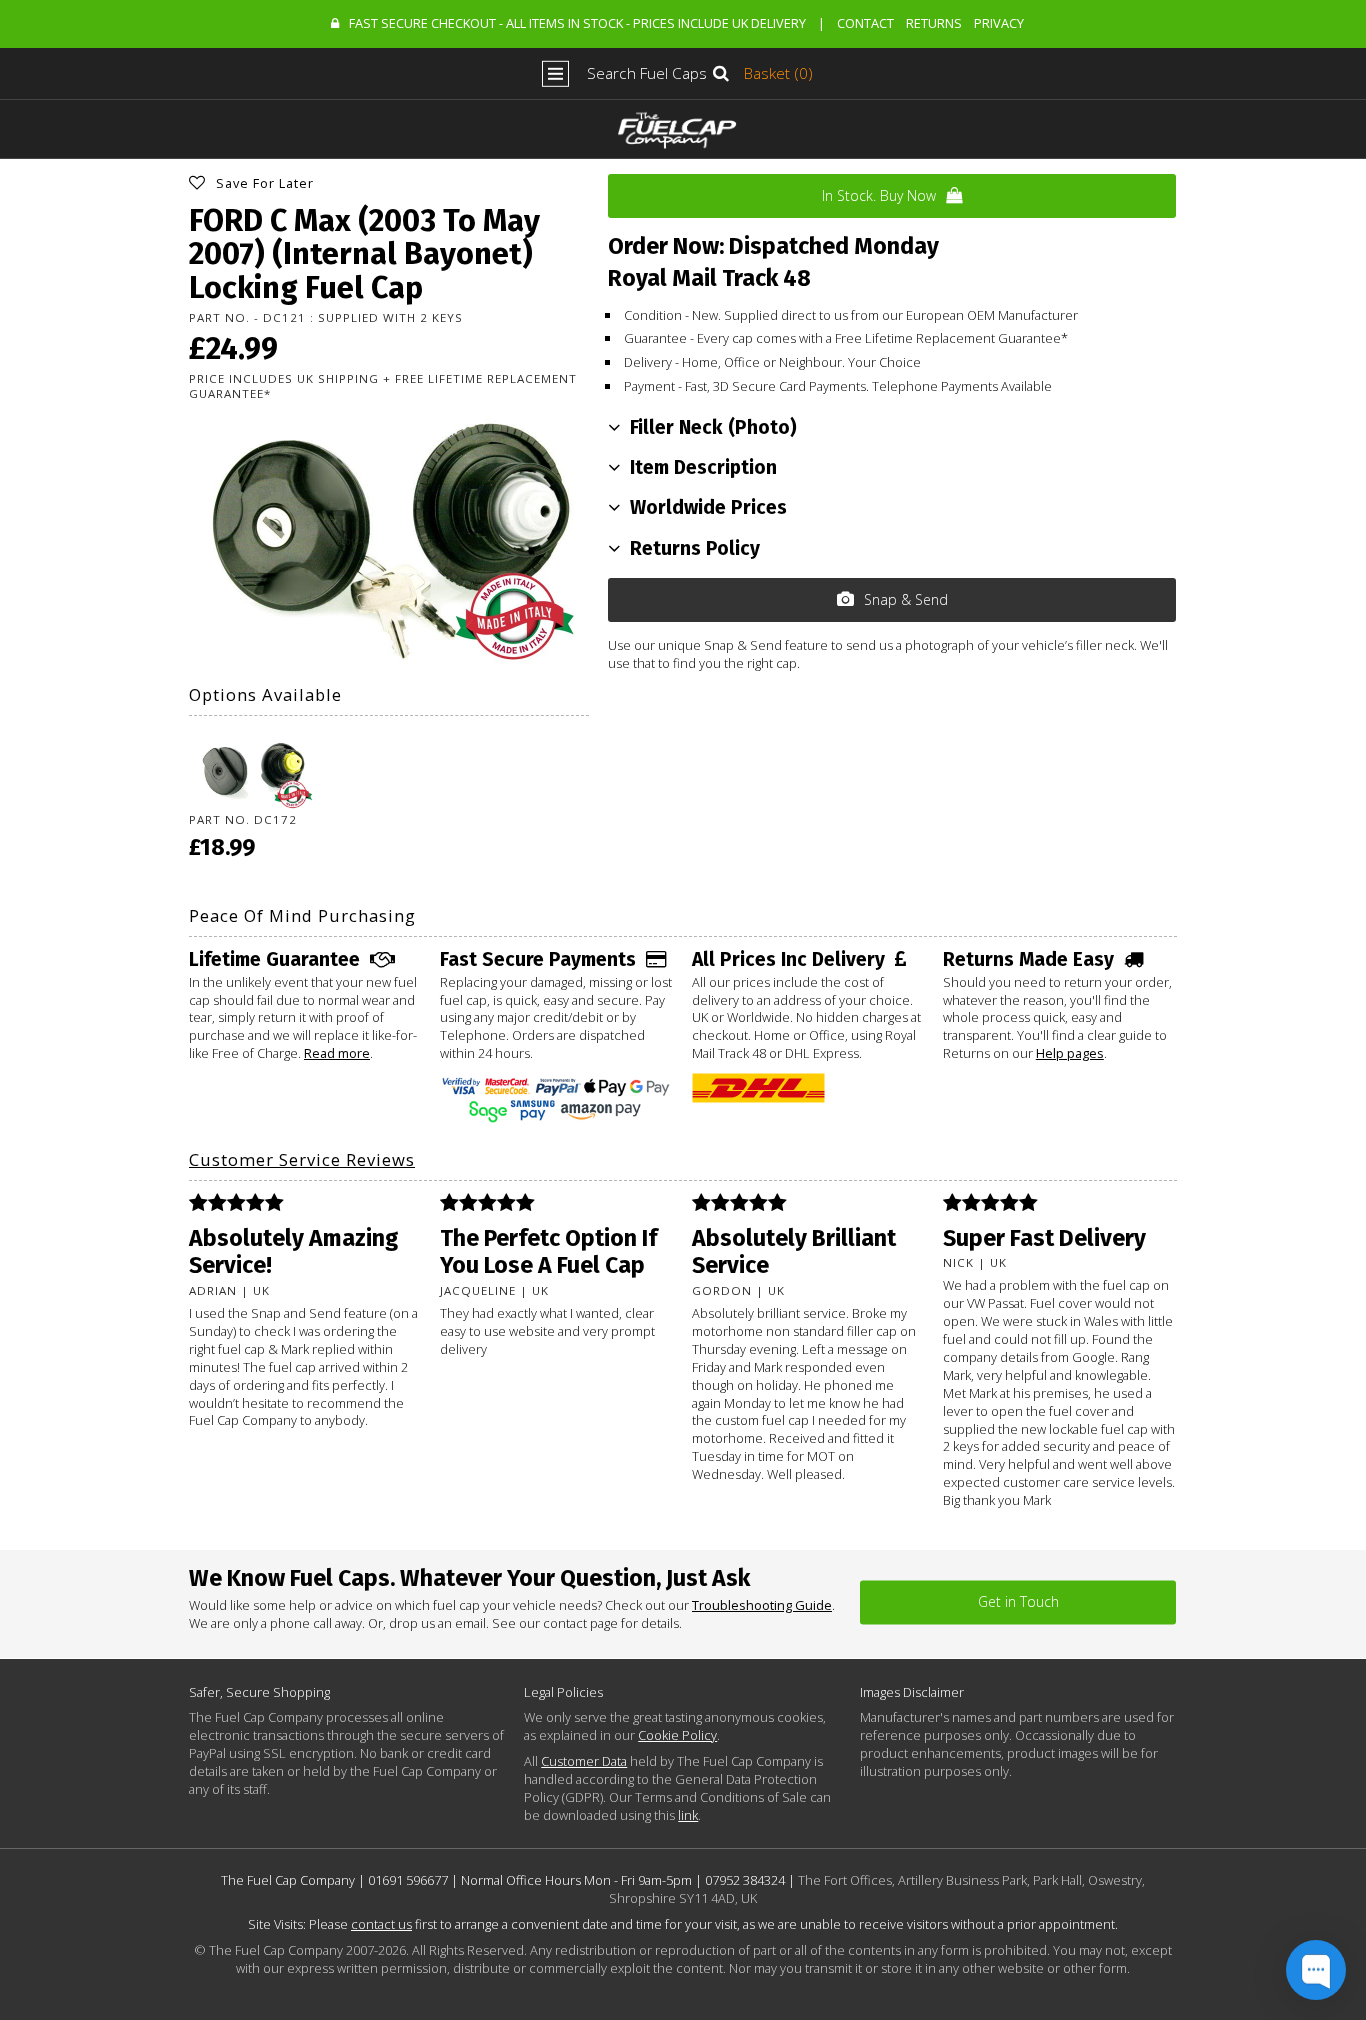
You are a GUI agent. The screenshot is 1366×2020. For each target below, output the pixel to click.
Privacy (999, 23)
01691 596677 (408, 1880)
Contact (865, 23)
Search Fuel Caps (647, 73)
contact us (381, 1924)
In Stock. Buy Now (879, 195)
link (688, 1815)
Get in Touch (1018, 1601)
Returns (934, 23)
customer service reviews (302, 1159)
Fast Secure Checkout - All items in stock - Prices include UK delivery (577, 23)
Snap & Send (906, 599)
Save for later (265, 183)
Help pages (1070, 1053)
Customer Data (584, 1761)
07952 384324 (745, 1880)
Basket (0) (778, 73)
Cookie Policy (677, 1735)
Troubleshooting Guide (762, 1605)
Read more (337, 1053)
